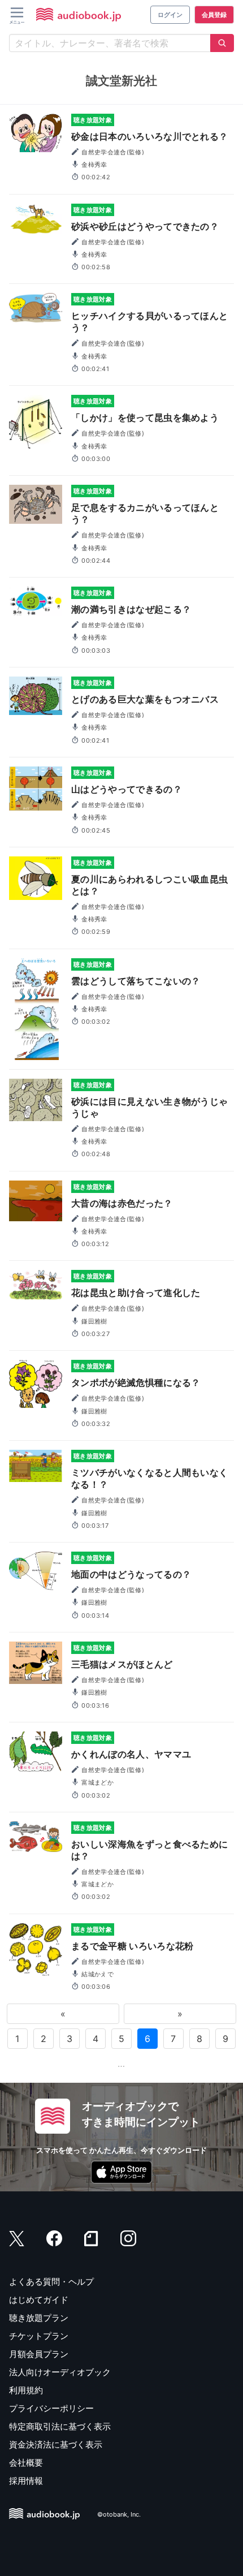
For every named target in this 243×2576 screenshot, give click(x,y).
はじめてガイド (39, 2300)
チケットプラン (39, 2336)
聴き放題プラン (39, 2318)
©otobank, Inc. (119, 2514)
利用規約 (26, 2390)
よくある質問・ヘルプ (51, 2282)
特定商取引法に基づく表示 (60, 2426)
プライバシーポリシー (51, 2408)
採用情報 (26, 2481)
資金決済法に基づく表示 (56, 2444)
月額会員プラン (39, 2354)
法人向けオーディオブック (60, 2372)
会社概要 (26, 2463)
